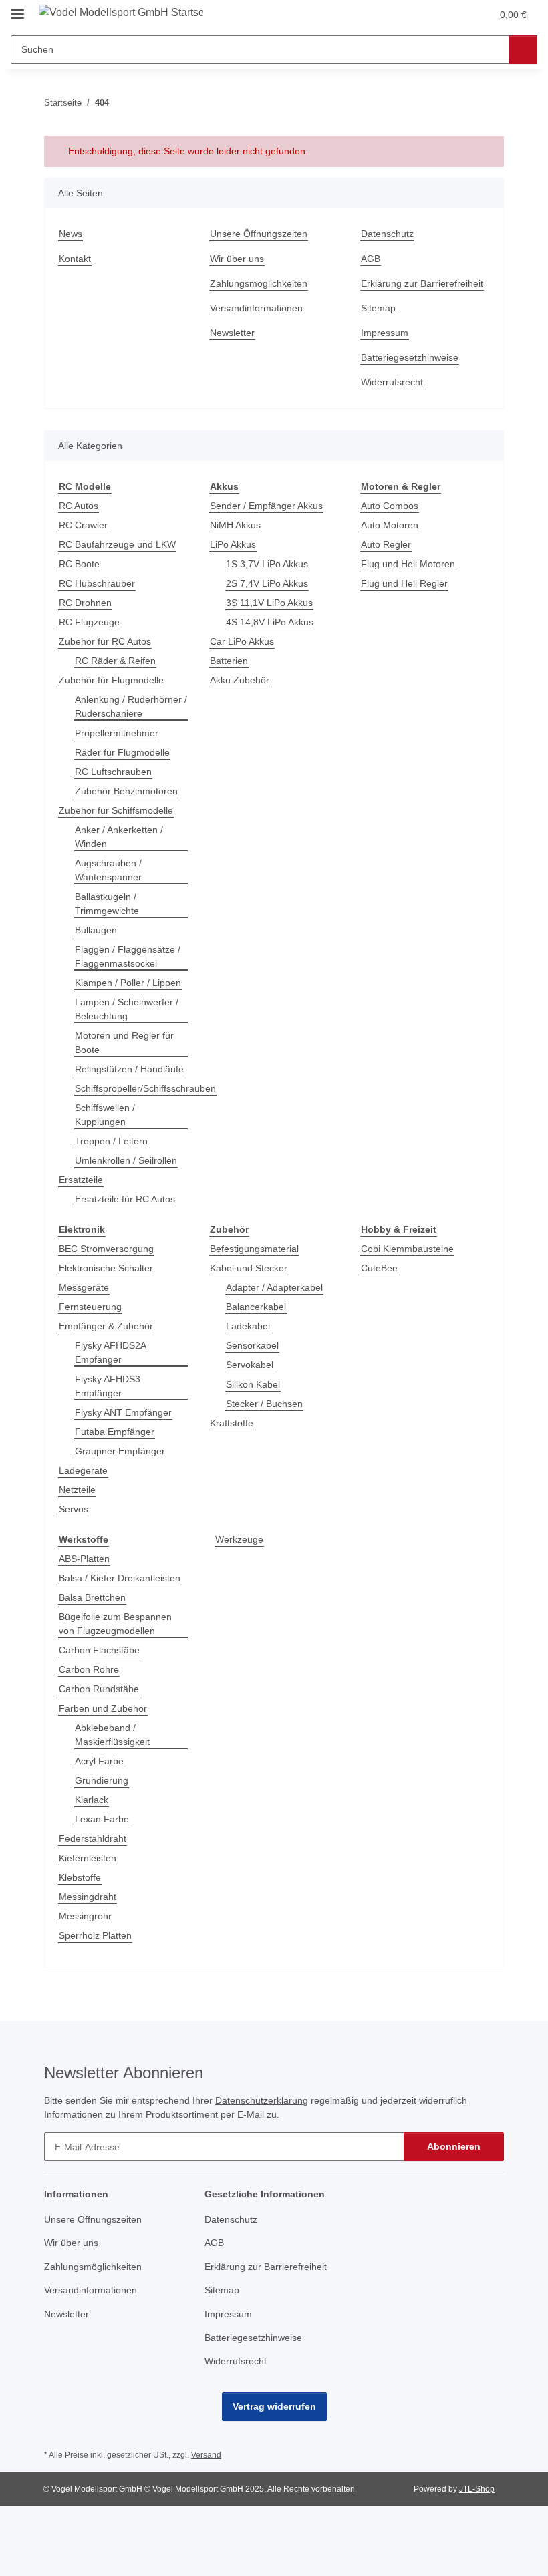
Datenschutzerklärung (262, 2100)
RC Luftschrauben (113, 772)
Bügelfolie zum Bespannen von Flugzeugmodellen (115, 1624)
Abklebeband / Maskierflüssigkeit (112, 1735)
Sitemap (378, 308)
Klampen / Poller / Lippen (128, 983)
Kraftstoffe (232, 1423)
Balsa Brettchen (92, 1597)
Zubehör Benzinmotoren (126, 791)
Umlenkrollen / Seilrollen (126, 1160)
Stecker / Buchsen (264, 1404)
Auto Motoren (390, 525)
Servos (74, 1509)
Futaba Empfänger (115, 1432)
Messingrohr (85, 1916)
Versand (206, 2455)
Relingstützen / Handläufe (129, 1069)
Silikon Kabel (253, 1384)
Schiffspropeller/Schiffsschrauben (145, 1088)
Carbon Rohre (89, 1669)
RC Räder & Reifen (115, 661)
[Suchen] (523, 50)
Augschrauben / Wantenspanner (108, 870)
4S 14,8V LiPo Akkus (270, 622)
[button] (428, 15)
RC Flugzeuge (89, 622)
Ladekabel (248, 1326)
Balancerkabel (256, 1307)
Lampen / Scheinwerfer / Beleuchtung (127, 1009)
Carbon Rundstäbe (99, 1689)
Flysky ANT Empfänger (123, 1412)
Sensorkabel (252, 1345)
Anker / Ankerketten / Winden (119, 837)
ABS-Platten (84, 1559)
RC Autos (79, 506)
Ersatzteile (81, 1180)
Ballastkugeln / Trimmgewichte (107, 904)
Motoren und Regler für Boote (124, 1042)
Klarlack (92, 1800)
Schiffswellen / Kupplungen (105, 1115)
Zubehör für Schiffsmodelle (116, 810)
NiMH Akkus (235, 525)
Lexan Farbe (102, 1819)
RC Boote (79, 564)
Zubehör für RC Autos (105, 641)
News (71, 234)
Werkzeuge (239, 1539)
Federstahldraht (93, 1838)
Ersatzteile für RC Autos (125, 1199)
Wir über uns (237, 259)
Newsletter (232, 333)
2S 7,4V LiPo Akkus (267, 583)
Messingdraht (88, 1897)
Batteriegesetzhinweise (410, 357)
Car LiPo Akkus (242, 641)
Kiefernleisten (88, 1858)
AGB (371, 259)
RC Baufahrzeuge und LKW (117, 544)
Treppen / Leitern (111, 1141)
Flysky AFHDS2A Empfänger (110, 1352)
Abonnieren (454, 2146)
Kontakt (75, 259)
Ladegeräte (83, 1470)
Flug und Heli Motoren (408, 564)
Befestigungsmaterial (254, 1249)
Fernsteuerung (90, 1307)
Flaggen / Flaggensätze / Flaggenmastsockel (128, 956)
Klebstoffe (80, 1877)
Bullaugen (96, 930)
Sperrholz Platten (95, 1935)
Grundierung (102, 1780)
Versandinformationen (256, 308)
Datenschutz (387, 234)
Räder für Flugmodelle (122, 752)
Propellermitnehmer (117, 733)
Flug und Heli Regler (404, 583)
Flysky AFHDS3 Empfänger (108, 1386)
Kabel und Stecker (249, 1268)
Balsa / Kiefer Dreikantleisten (120, 1578)
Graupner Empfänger (120, 1451)
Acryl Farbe (99, 1761)
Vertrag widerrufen (274, 2406)
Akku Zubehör (240, 680)
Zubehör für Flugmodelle (111, 680)
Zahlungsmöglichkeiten (259, 283)
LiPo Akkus (233, 544)
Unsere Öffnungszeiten (259, 234)
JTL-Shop (477, 2489)
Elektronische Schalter (106, 1268)
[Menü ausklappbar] (17, 8)
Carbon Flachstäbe (99, 1650)
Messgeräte (84, 1287)
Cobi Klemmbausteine (407, 1249)
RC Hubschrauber (97, 583)
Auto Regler (386, 544)
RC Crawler (83, 525)
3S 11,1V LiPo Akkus (269, 603)
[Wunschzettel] (455, 15)
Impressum (385, 333)
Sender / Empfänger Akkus (266, 506)
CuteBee (379, 1268)
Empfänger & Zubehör (106, 1326)
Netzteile (77, 1490)
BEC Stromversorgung (106, 1249)
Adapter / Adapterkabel (274, 1287)
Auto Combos (390, 506)
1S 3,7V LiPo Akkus (267, 564)
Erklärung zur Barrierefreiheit (422, 283)
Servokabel (250, 1365)
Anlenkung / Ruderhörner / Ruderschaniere (131, 706)
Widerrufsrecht (392, 382)
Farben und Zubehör (103, 1708)
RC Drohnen (85, 603)
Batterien (229, 661)
